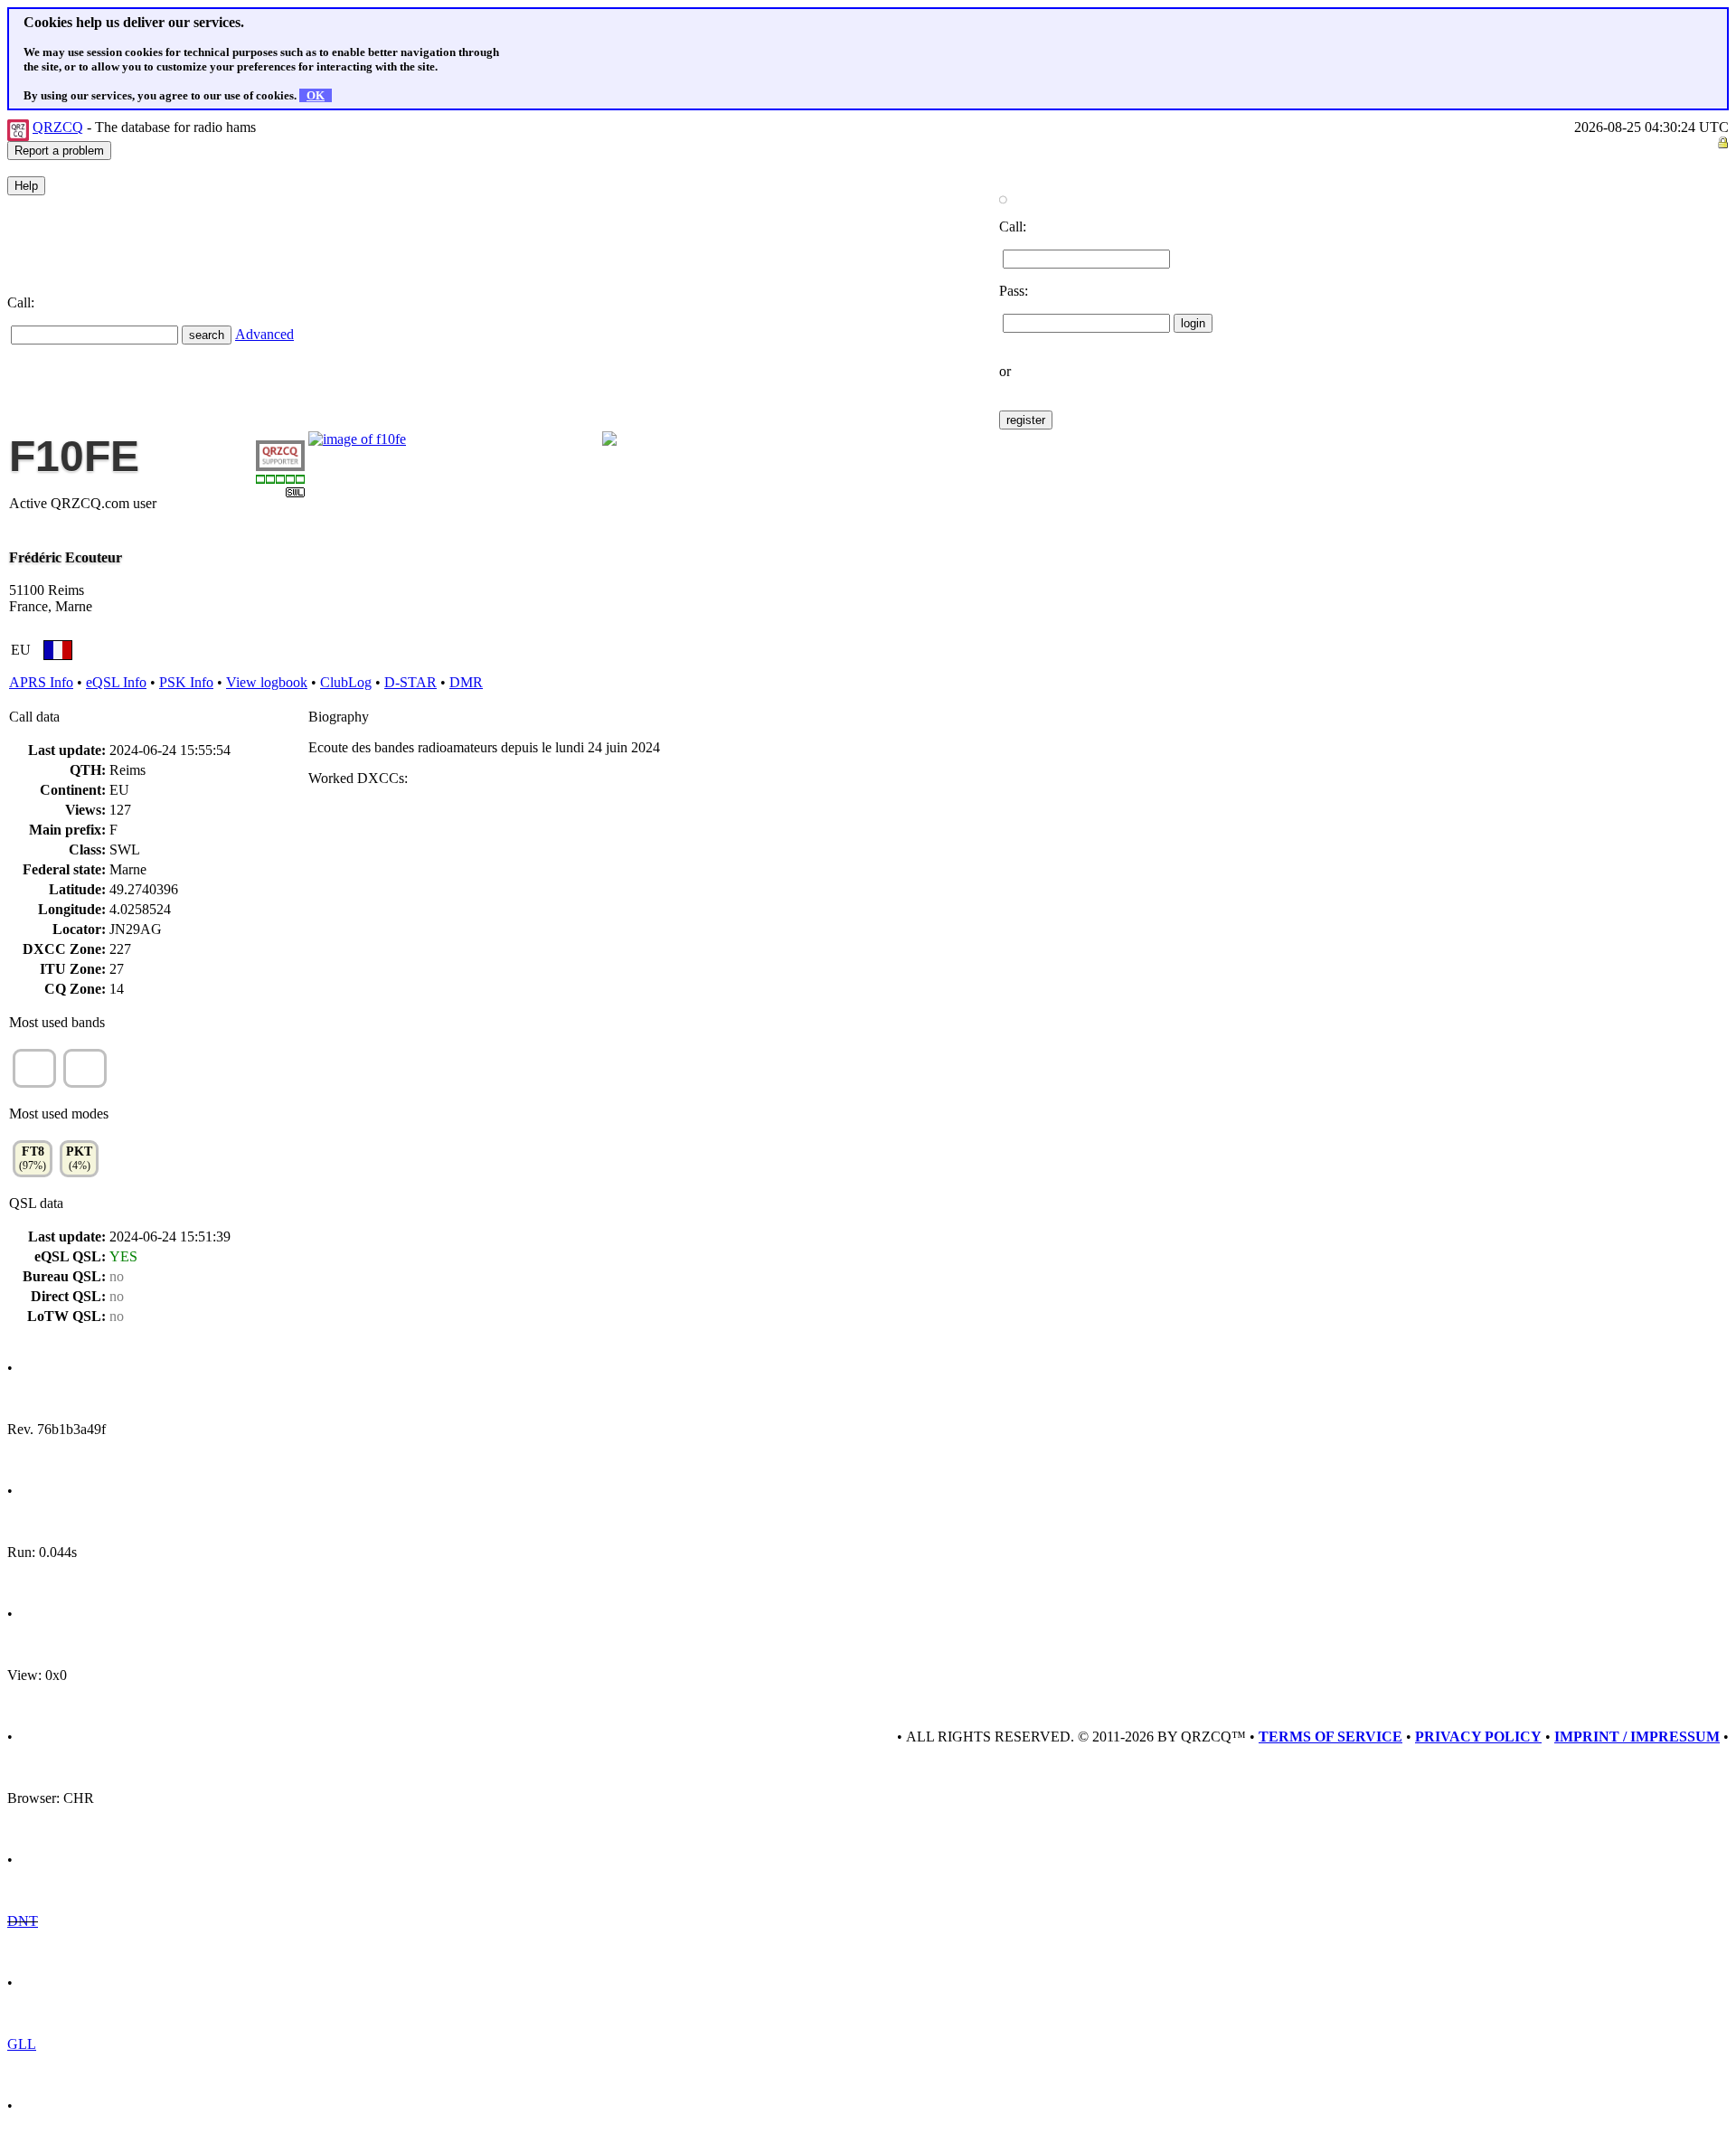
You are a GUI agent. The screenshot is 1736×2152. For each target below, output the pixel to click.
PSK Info (186, 682)
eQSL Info (116, 682)
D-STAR (410, 682)
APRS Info (41, 682)
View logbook (267, 682)
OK (316, 95)
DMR (466, 682)
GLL (22, 2044)
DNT (23, 1921)
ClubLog (346, 682)
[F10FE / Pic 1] (357, 439)
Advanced (264, 334)
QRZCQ (58, 127)
